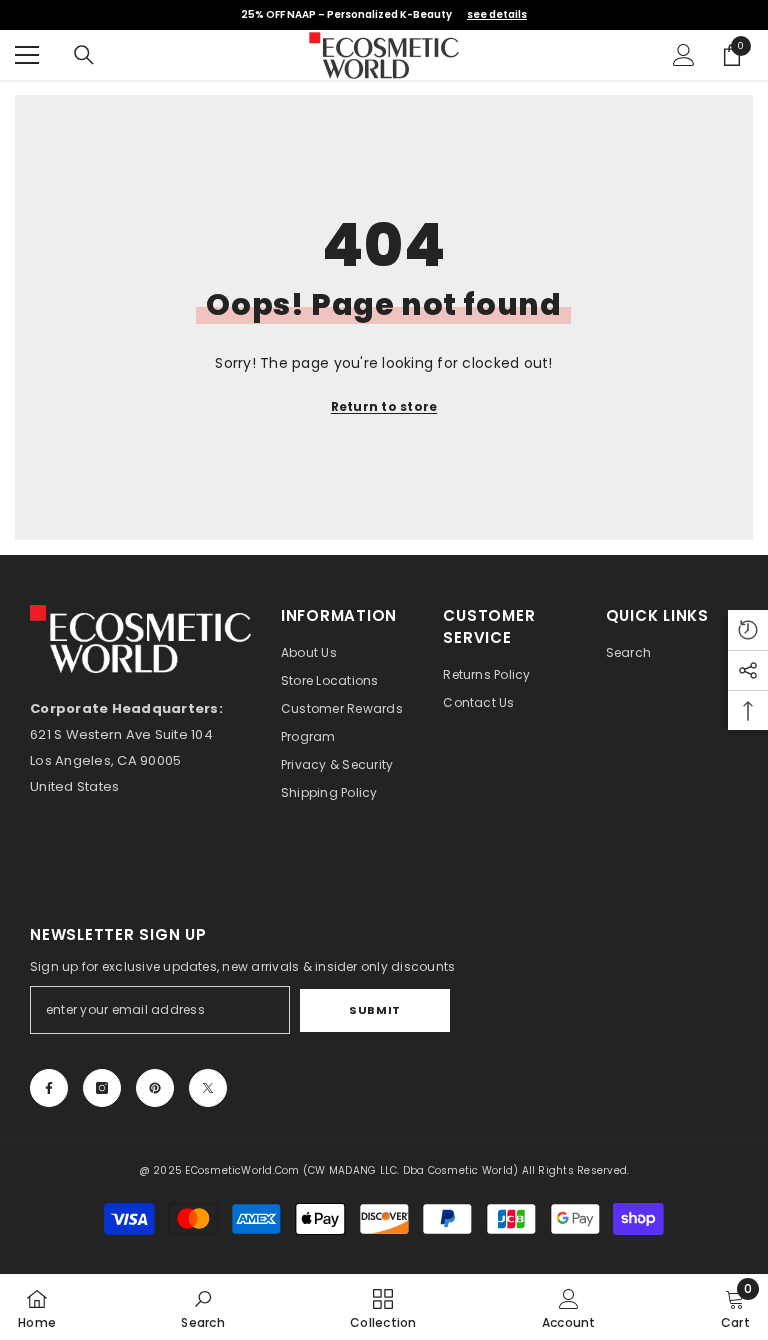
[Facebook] (49, 1088)
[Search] (84, 55)
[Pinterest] (155, 1088)
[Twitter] (208, 1088)
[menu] (27, 55)
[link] (203, 1307)
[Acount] (684, 55)
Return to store (384, 406)
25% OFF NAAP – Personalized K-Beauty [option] (384, 14)
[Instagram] (102, 1088)
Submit (374, 1010)
